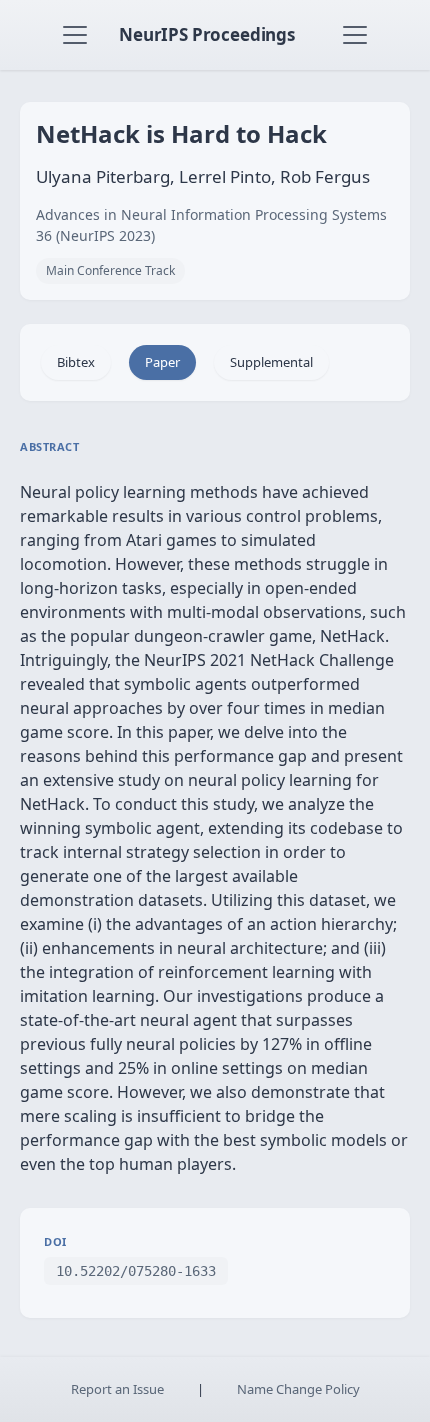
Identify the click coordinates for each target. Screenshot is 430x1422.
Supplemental (271, 362)
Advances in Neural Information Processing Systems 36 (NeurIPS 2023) (211, 225)
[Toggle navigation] (75, 35)
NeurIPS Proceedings (207, 34)
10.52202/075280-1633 (136, 1271)
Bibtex (76, 362)
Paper (162, 362)
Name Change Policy (298, 1389)
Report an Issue (117, 1389)
